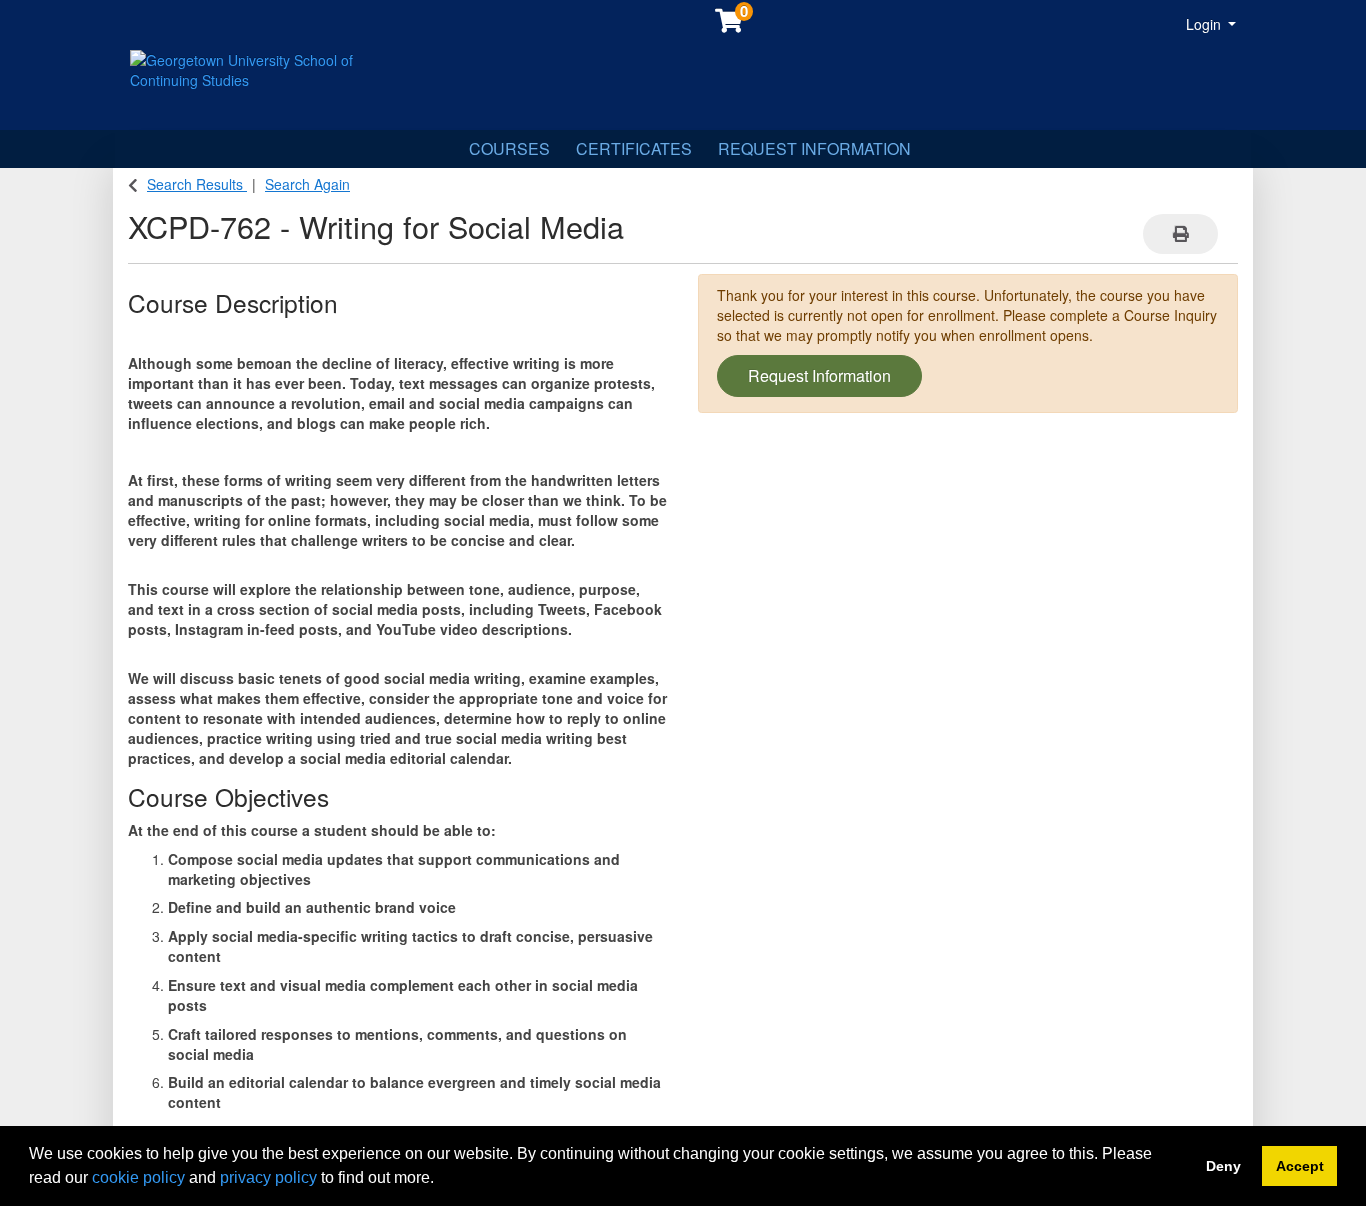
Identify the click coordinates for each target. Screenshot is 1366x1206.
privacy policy (268, 1177)
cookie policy (138, 1177)
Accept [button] (1300, 1166)
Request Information (814, 148)
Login (1205, 24)
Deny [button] (1223, 1166)
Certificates (634, 148)
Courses (509, 148)
